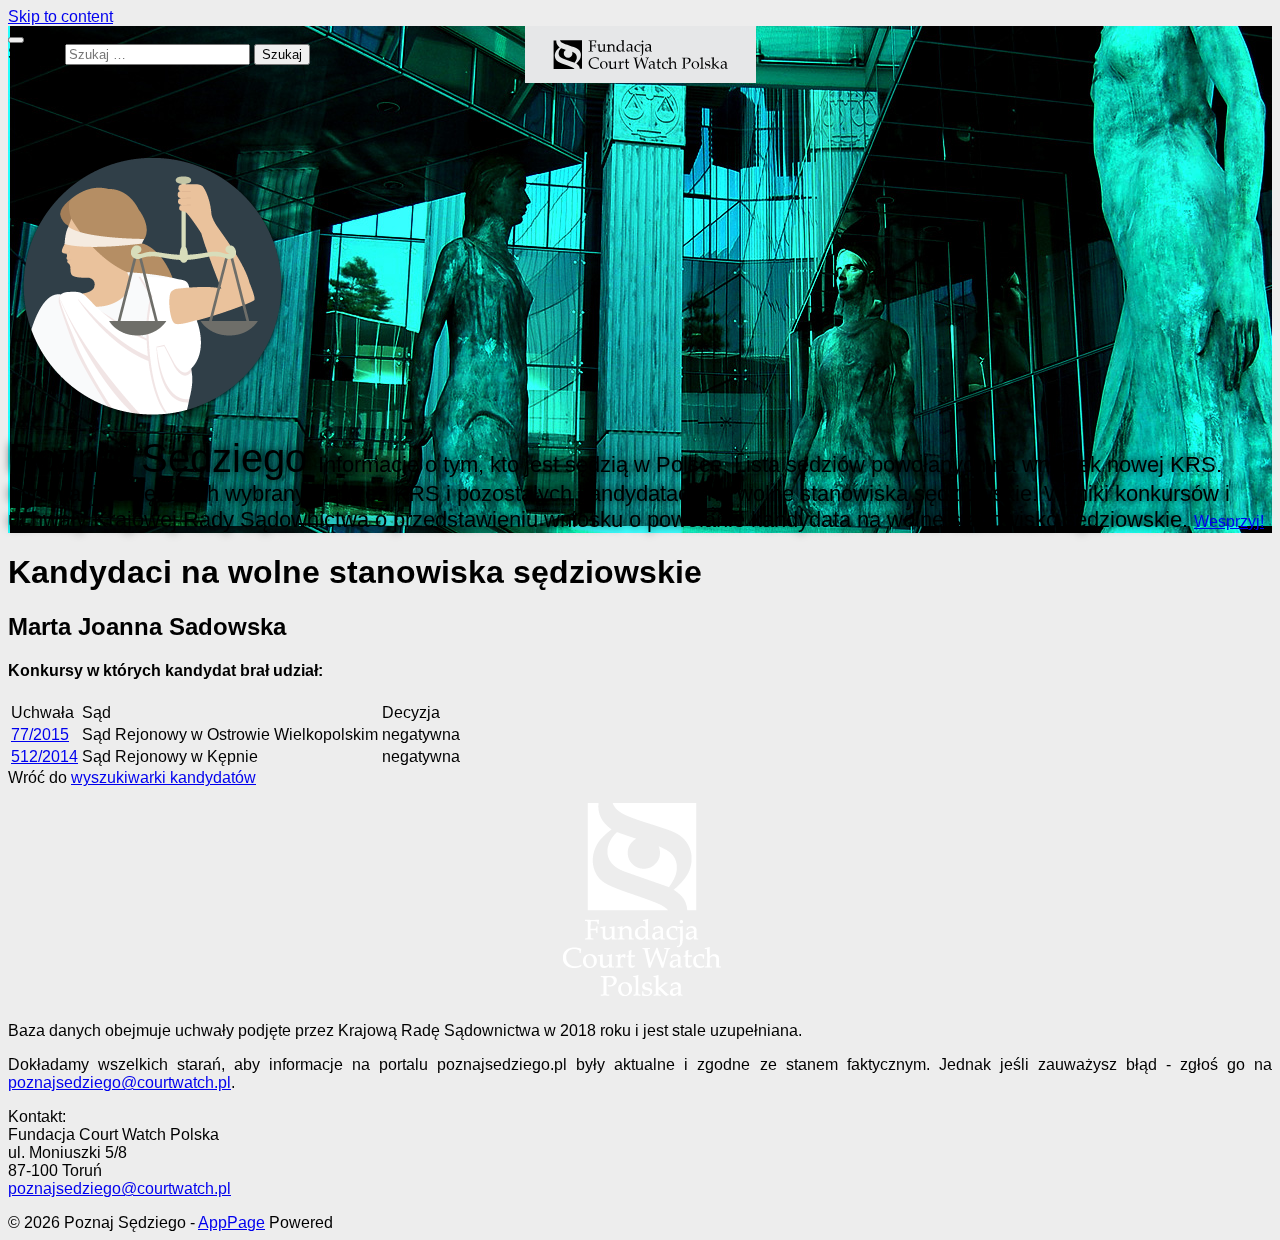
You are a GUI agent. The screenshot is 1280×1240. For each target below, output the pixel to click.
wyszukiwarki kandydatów (163, 777)
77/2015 (40, 734)
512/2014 (44, 756)
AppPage (231, 1222)
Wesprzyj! (1229, 521)
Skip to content (60, 16)
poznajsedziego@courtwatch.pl (119, 1082)
